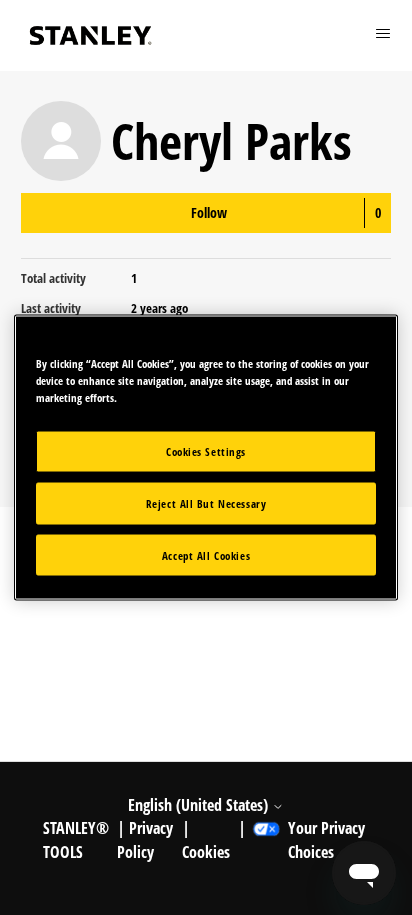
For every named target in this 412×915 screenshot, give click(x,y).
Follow (209, 212)
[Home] (91, 35)
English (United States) (200, 805)
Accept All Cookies (206, 554)
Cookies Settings (206, 450)
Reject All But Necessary (206, 502)
